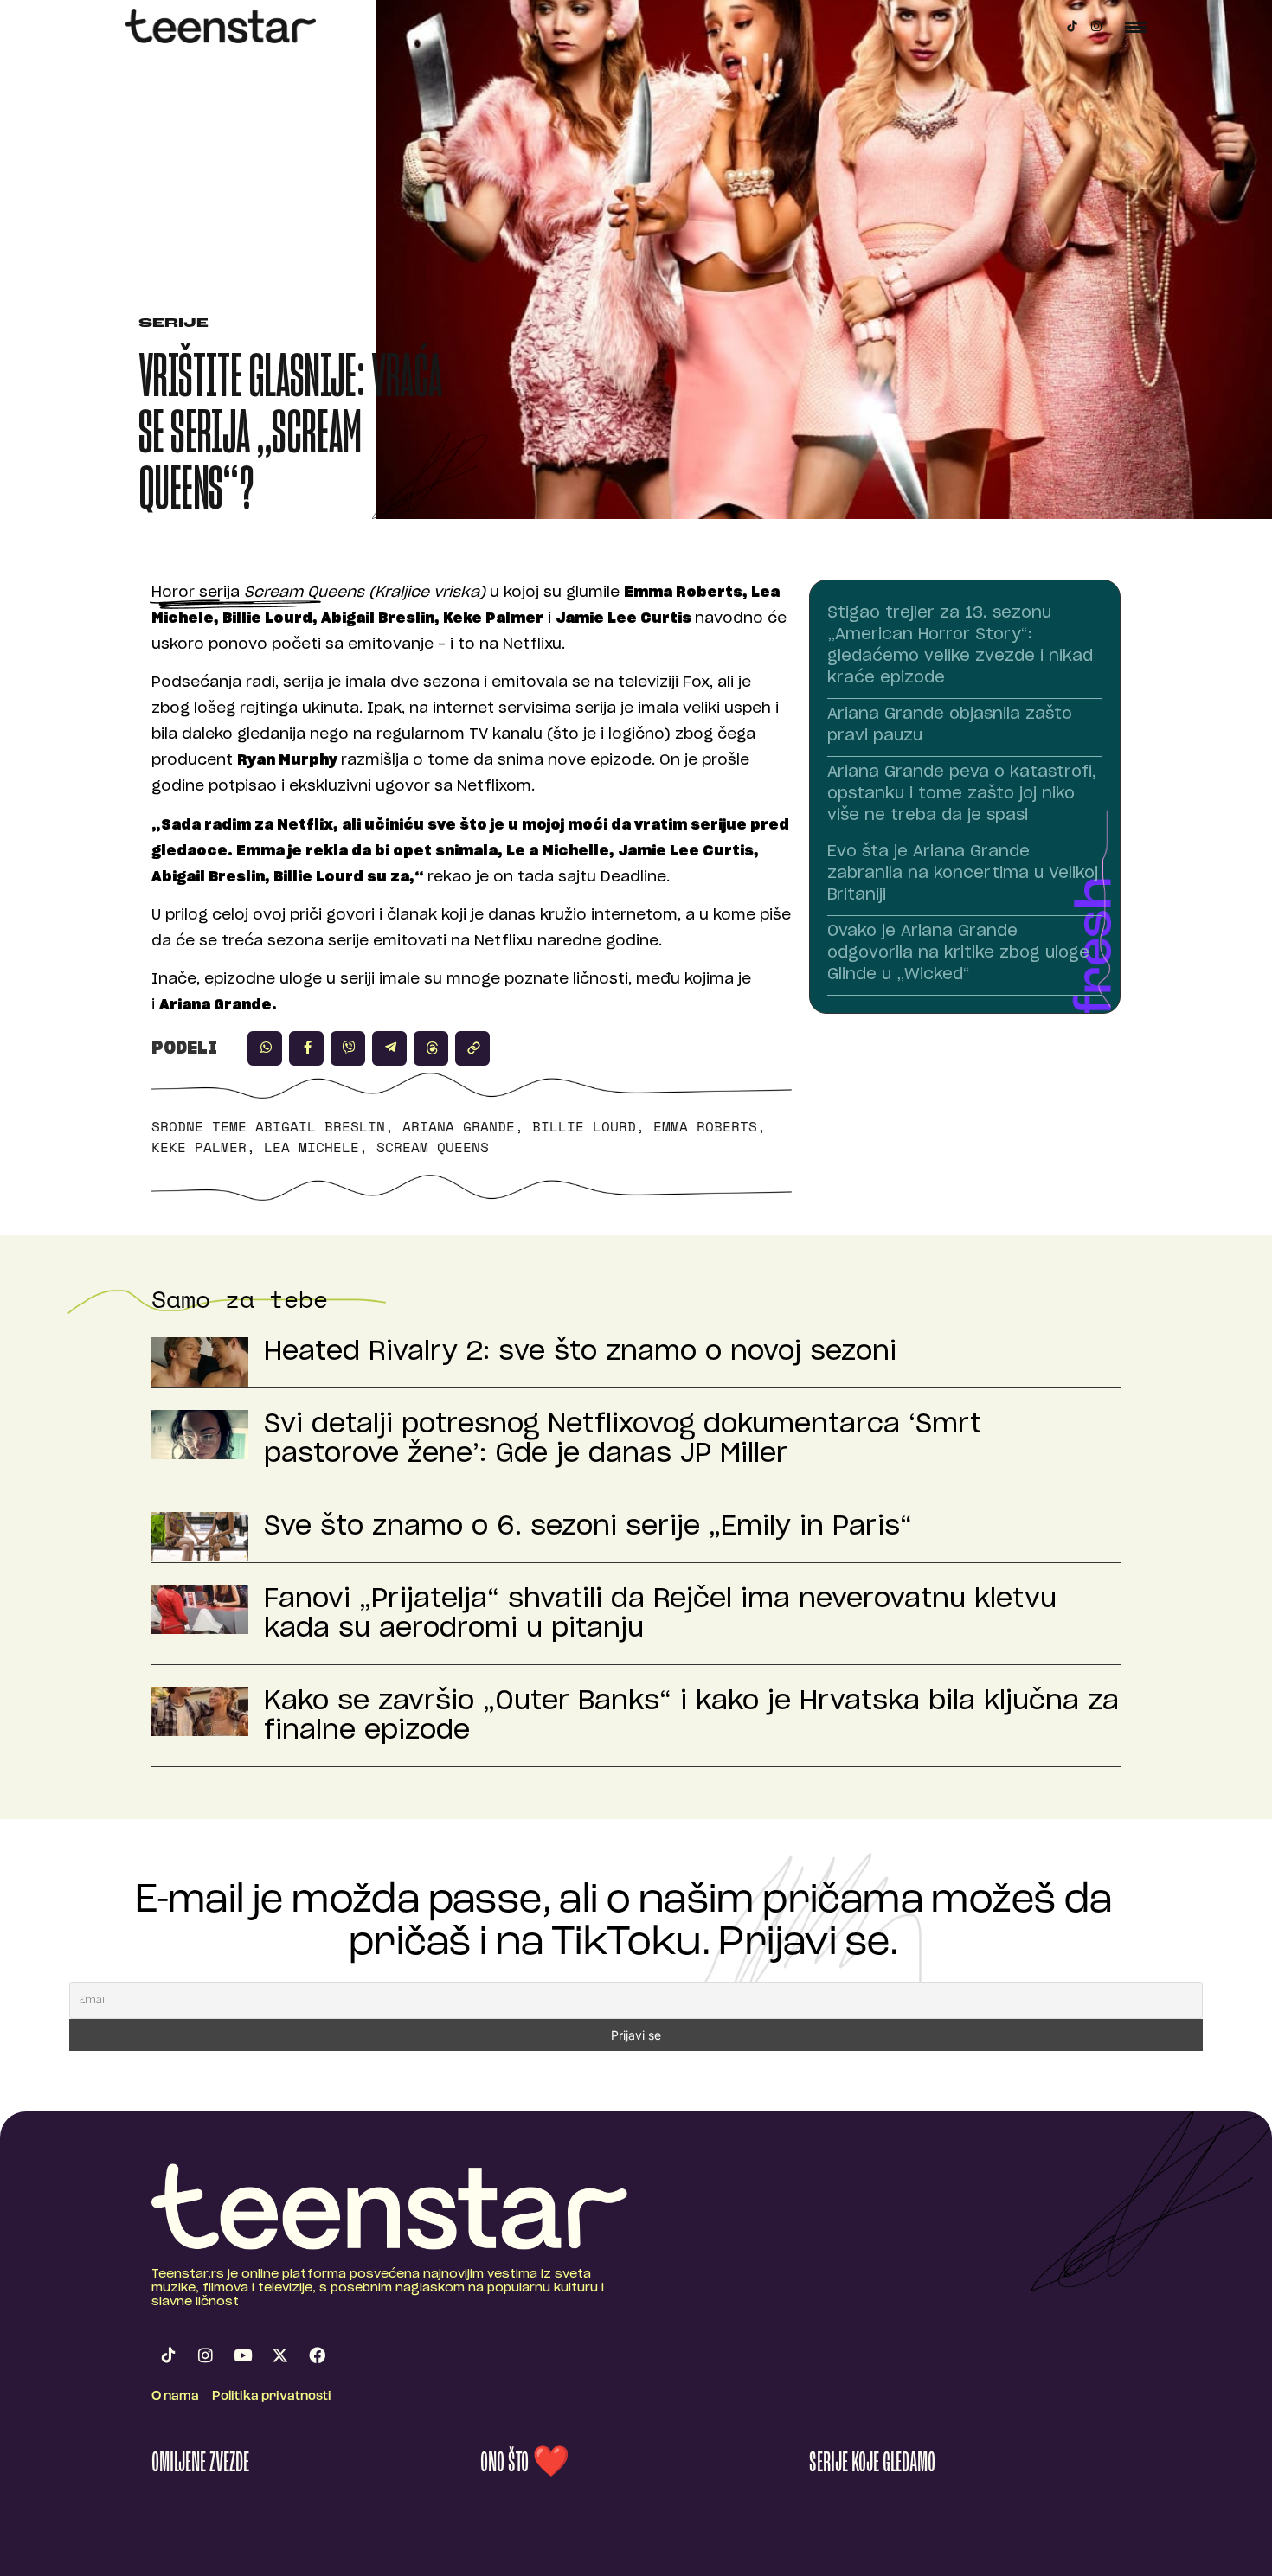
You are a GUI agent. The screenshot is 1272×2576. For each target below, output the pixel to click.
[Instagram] (1096, 26)
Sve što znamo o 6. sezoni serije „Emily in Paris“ (588, 1527)
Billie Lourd (584, 1126)
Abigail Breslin (320, 1126)
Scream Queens (433, 1147)
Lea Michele (312, 1147)
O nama (175, 2397)
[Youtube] (242, 2355)
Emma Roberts (705, 1126)
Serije (173, 324)
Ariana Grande (459, 1126)
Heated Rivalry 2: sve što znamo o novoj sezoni (580, 1352)
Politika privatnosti (272, 2397)
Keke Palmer (199, 1147)
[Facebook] (317, 2355)
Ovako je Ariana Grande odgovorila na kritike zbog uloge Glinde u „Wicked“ (958, 953)
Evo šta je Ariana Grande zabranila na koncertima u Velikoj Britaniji (963, 874)
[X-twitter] (279, 2355)
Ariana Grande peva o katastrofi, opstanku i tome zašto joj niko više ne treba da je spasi (962, 794)
